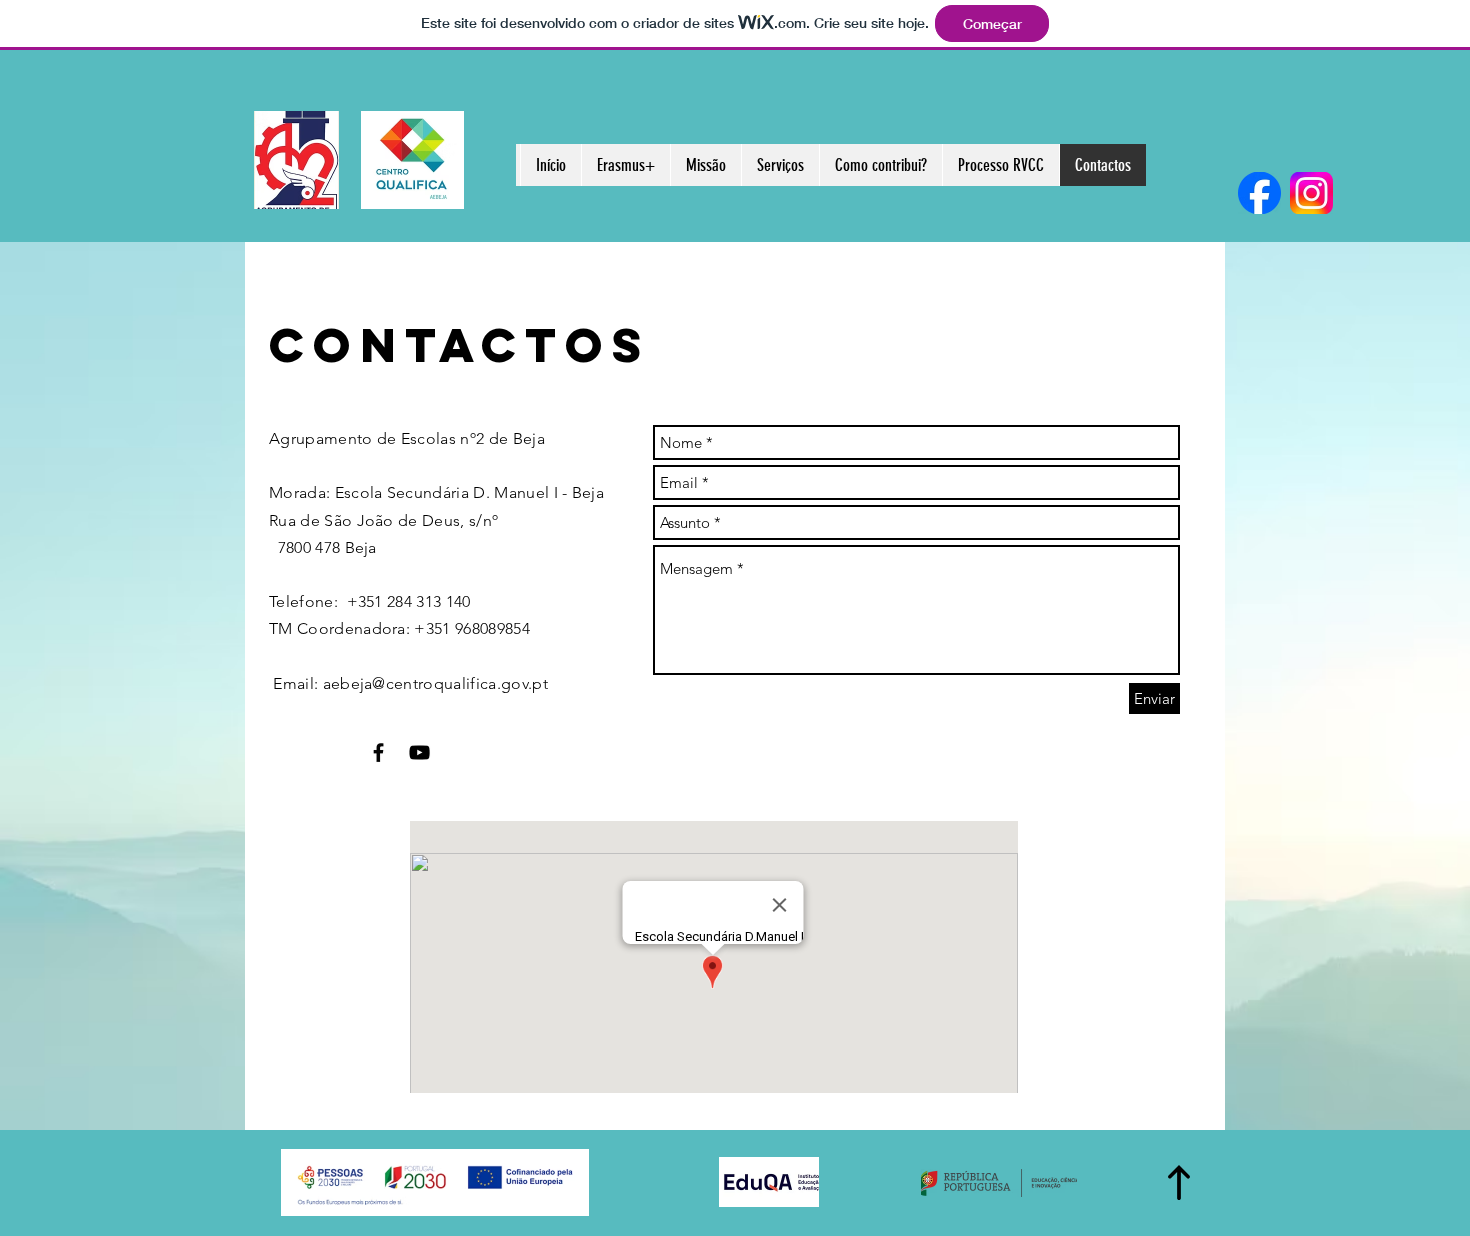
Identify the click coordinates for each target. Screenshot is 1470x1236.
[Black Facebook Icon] (378, 752)
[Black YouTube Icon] (419, 752)
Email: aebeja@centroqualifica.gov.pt (408, 683)
